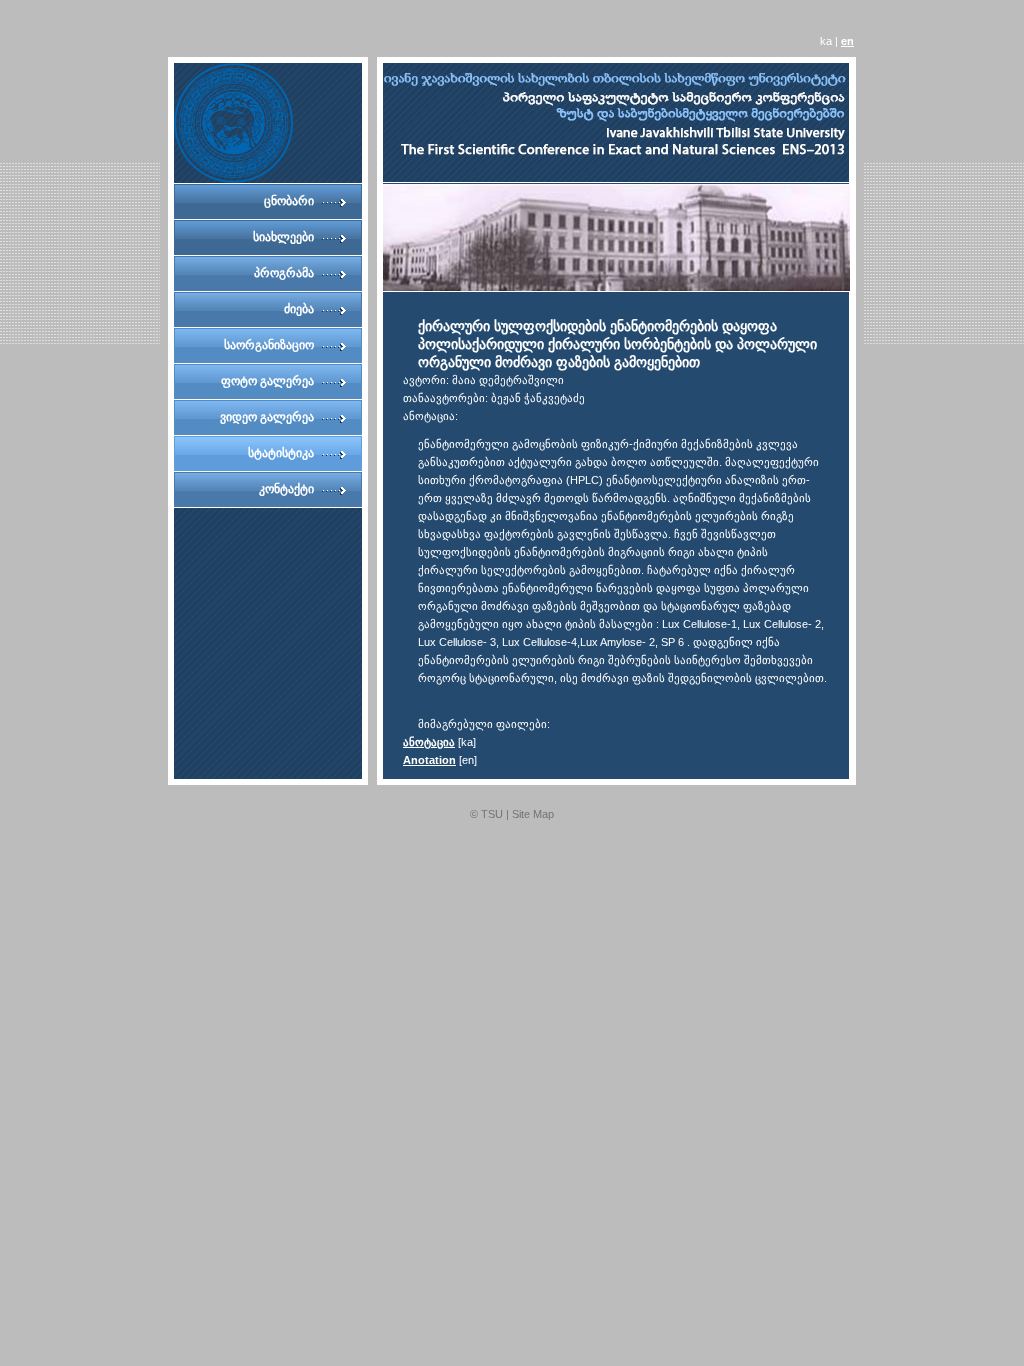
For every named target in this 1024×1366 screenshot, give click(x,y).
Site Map (533, 814)
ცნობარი (289, 201)
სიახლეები (283, 237)
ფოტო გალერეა (267, 381)
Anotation (429, 760)
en (847, 41)
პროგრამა (284, 273)
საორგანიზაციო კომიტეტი (269, 350)
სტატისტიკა (281, 453)
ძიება (299, 309)
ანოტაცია (429, 742)
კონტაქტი (286, 489)
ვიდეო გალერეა (267, 417)
